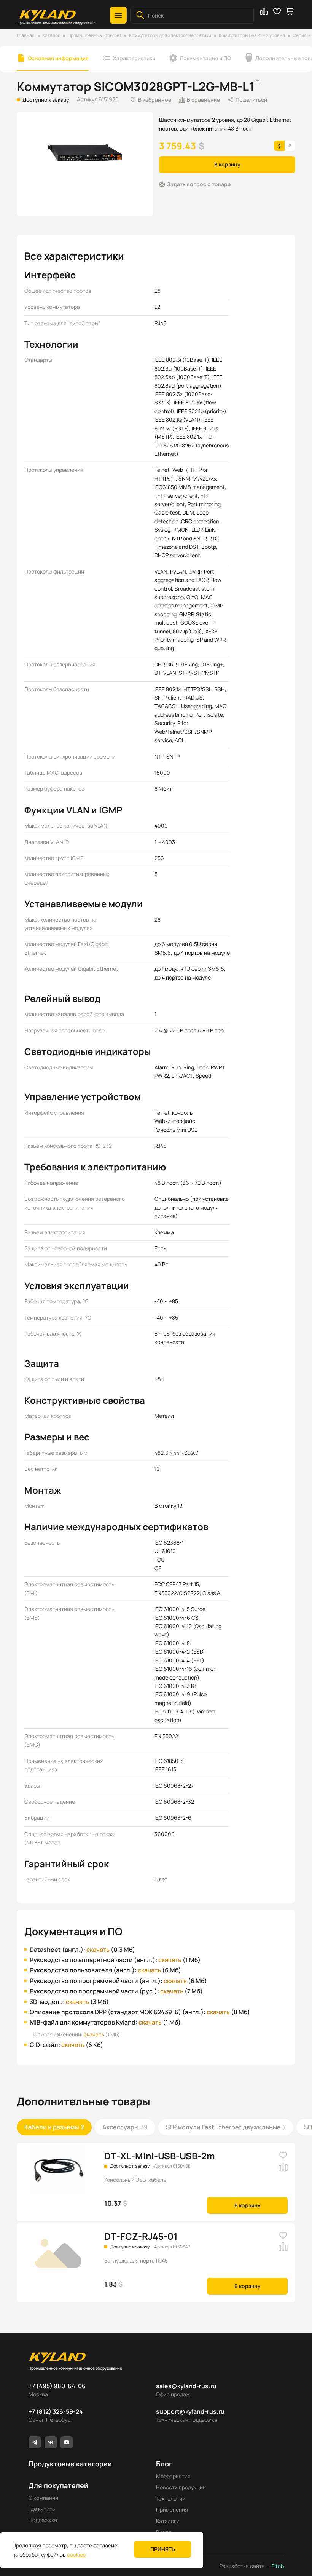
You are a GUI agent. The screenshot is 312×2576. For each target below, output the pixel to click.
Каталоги (168, 2521)
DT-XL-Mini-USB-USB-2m (160, 2156)
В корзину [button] (227, 164)
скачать (98, 1950)
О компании (43, 2498)
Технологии (171, 2498)
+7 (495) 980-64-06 (57, 2386)
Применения (172, 2510)
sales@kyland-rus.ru (186, 2386)
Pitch (277, 2566)
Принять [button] (163, 2549)
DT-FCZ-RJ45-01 (141, 2236)
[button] (118, 15)
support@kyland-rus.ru (190, 2411)
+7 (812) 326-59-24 (56, 2411)
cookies (76, 2554)
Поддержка (43, 2520)
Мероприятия (173, 2476)
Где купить (42, 2509)
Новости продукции (181, 2487)
